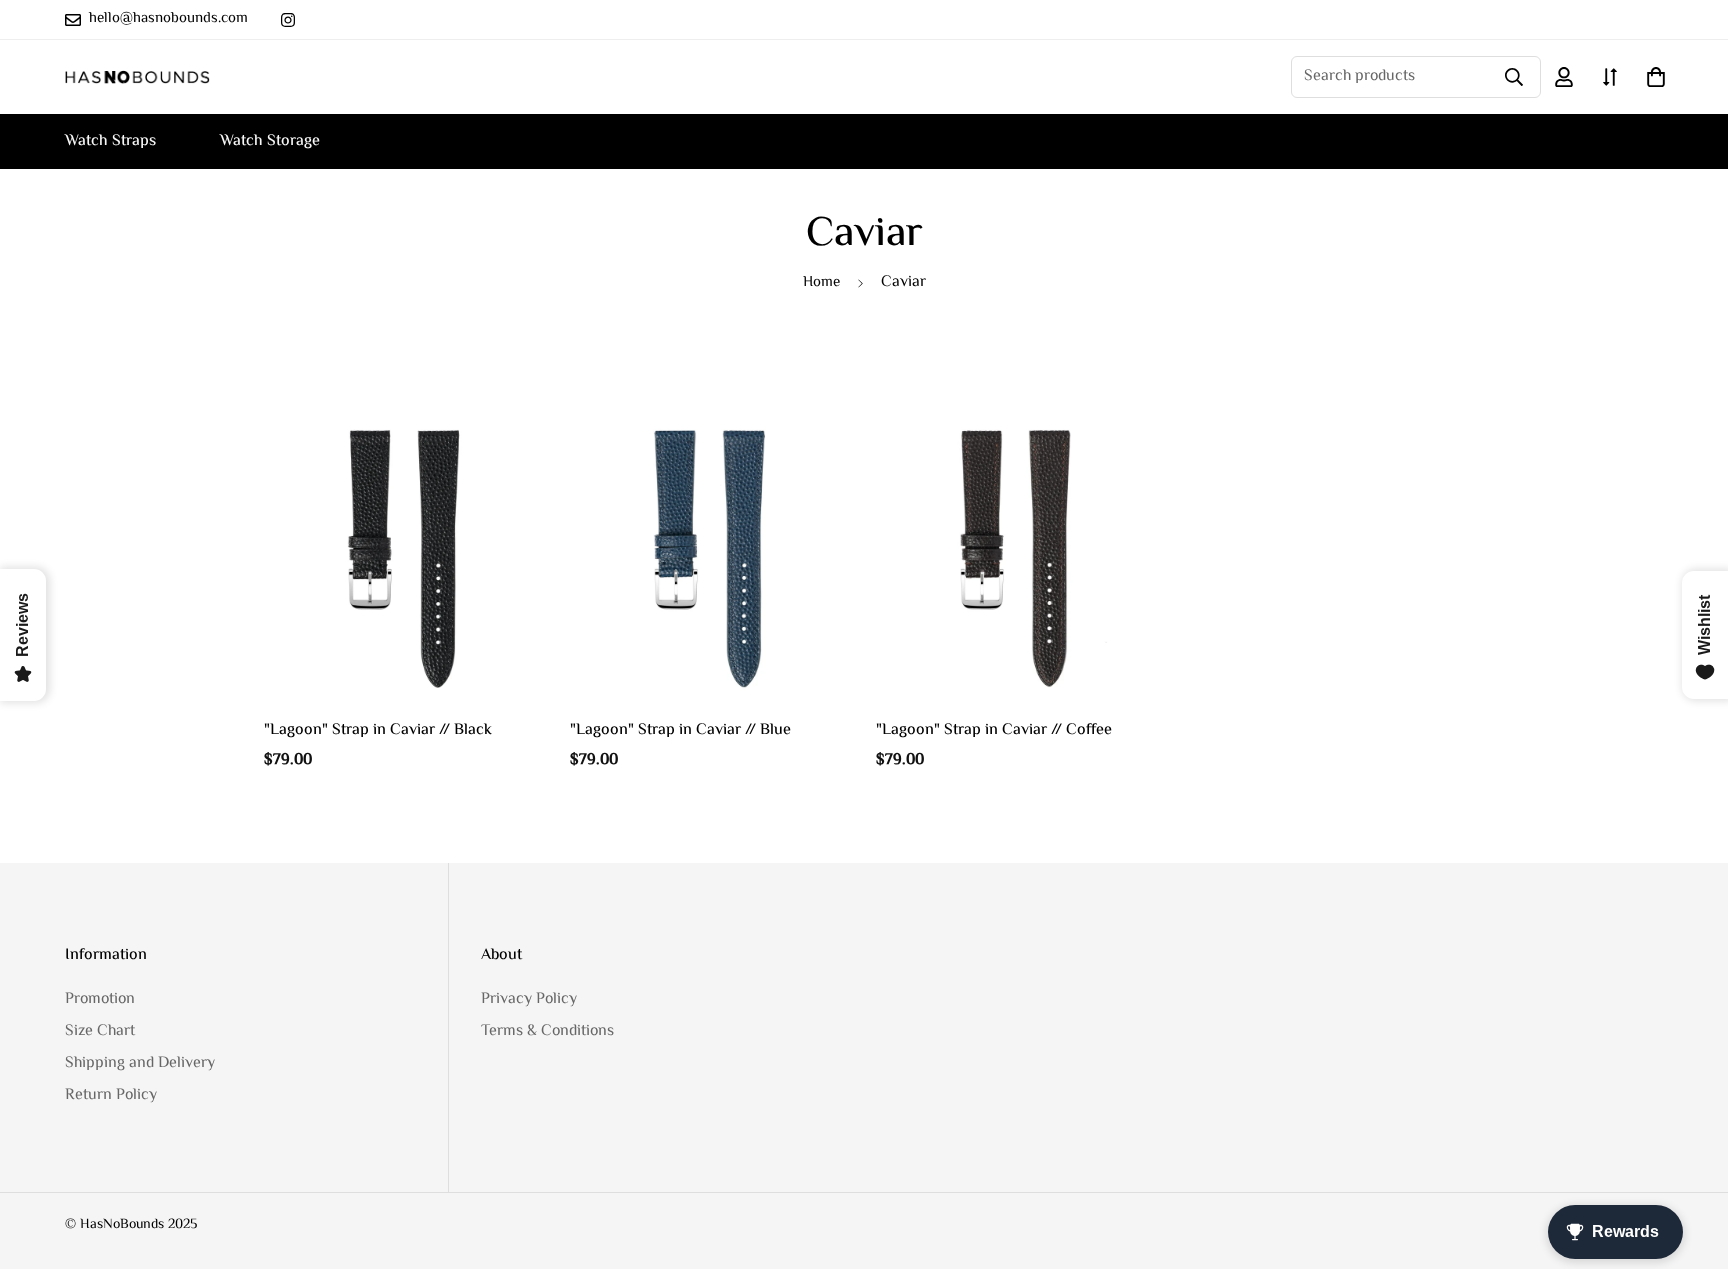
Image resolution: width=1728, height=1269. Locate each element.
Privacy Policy (529, 1000)
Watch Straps (110, 141)
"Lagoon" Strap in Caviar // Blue (680, 731)
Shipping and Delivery (140, 1064)
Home (821, 282)
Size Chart (100, 1032)
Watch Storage (270, 141)
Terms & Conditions (547, 1032)
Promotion (100, 1000)
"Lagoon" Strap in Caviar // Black (378, 731)
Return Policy (111, 1096)
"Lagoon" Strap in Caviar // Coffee (994, 731)
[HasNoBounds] (137, 77)
